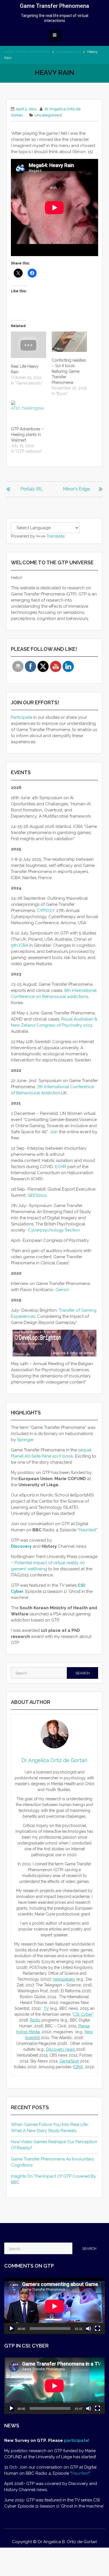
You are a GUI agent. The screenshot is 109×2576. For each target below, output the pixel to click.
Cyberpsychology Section (54, 1230)
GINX (78, 2067)
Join (54, 1132)
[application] (54, 2306)
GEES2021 (37, 1195)
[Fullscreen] (98, 2329)
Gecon (63, 1290)
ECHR (61, 1167)
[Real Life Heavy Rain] (29, 345)
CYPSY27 (46, 911)
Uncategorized (68, 52)
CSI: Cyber (83, 2014)
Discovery (21, 1546)
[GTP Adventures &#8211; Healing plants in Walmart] (29, 411)
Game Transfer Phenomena (54, 6)
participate (76, 2440)
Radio (35, 2020)
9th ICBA (20, 945)
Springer (25, 1440)
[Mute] (89, 2329)
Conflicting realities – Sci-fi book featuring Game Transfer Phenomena (69, 371)
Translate (55, 536)
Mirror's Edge (76, 489)
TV (46, 2008)
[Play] (11, 2329)
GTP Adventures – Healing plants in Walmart (27, 435)
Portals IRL (32, 489)
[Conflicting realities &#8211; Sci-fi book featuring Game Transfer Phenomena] (69, 342)
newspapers (64, 1979)
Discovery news (61, 2049)
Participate (22, 717)
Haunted (87, 1530)
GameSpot (69, 2061)
